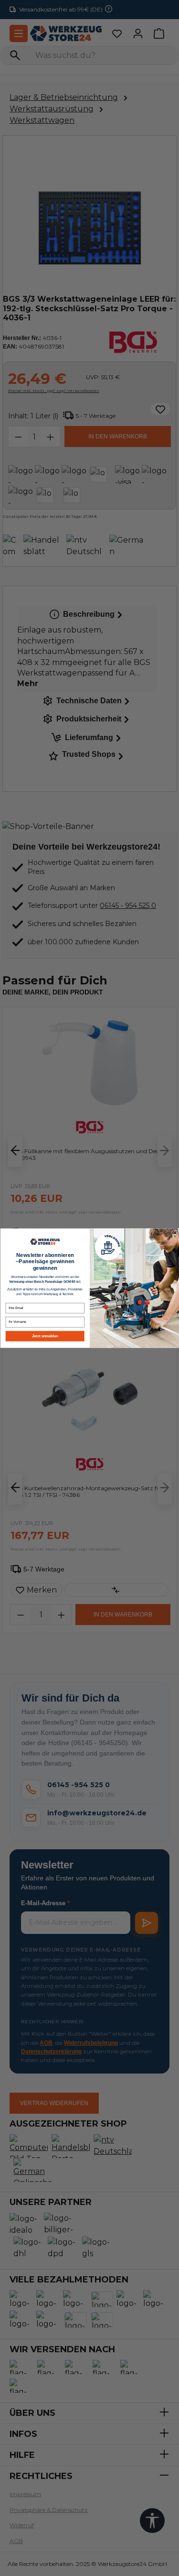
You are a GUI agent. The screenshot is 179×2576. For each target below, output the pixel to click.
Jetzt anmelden (45, 1336)
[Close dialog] (175, 1233)
